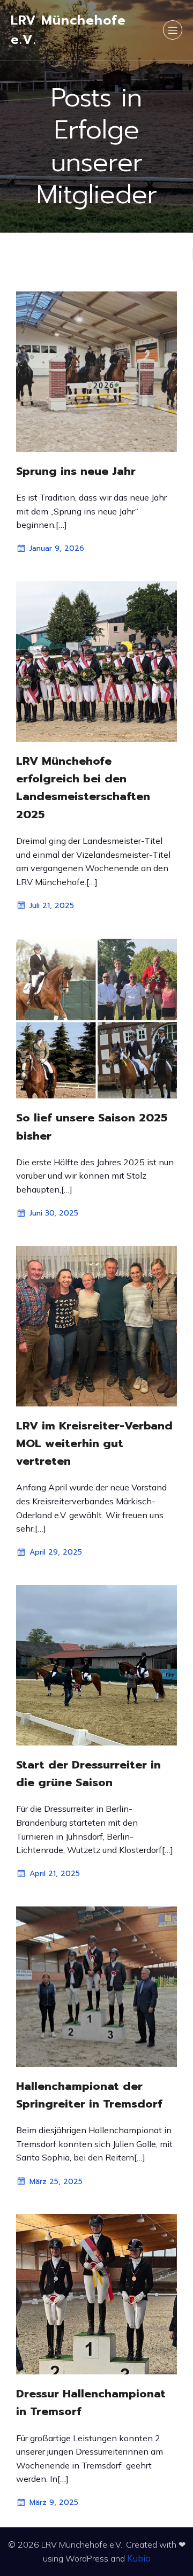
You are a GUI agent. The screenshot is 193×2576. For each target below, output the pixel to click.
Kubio (139, 2558)
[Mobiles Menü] (173, 30)
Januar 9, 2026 (57, 548)
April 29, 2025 (56, 1552)
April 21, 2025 (55, 1874)
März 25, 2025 (56, 2182)
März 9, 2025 (54, 2502)
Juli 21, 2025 (52, 906)
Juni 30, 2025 (54, 1213)
